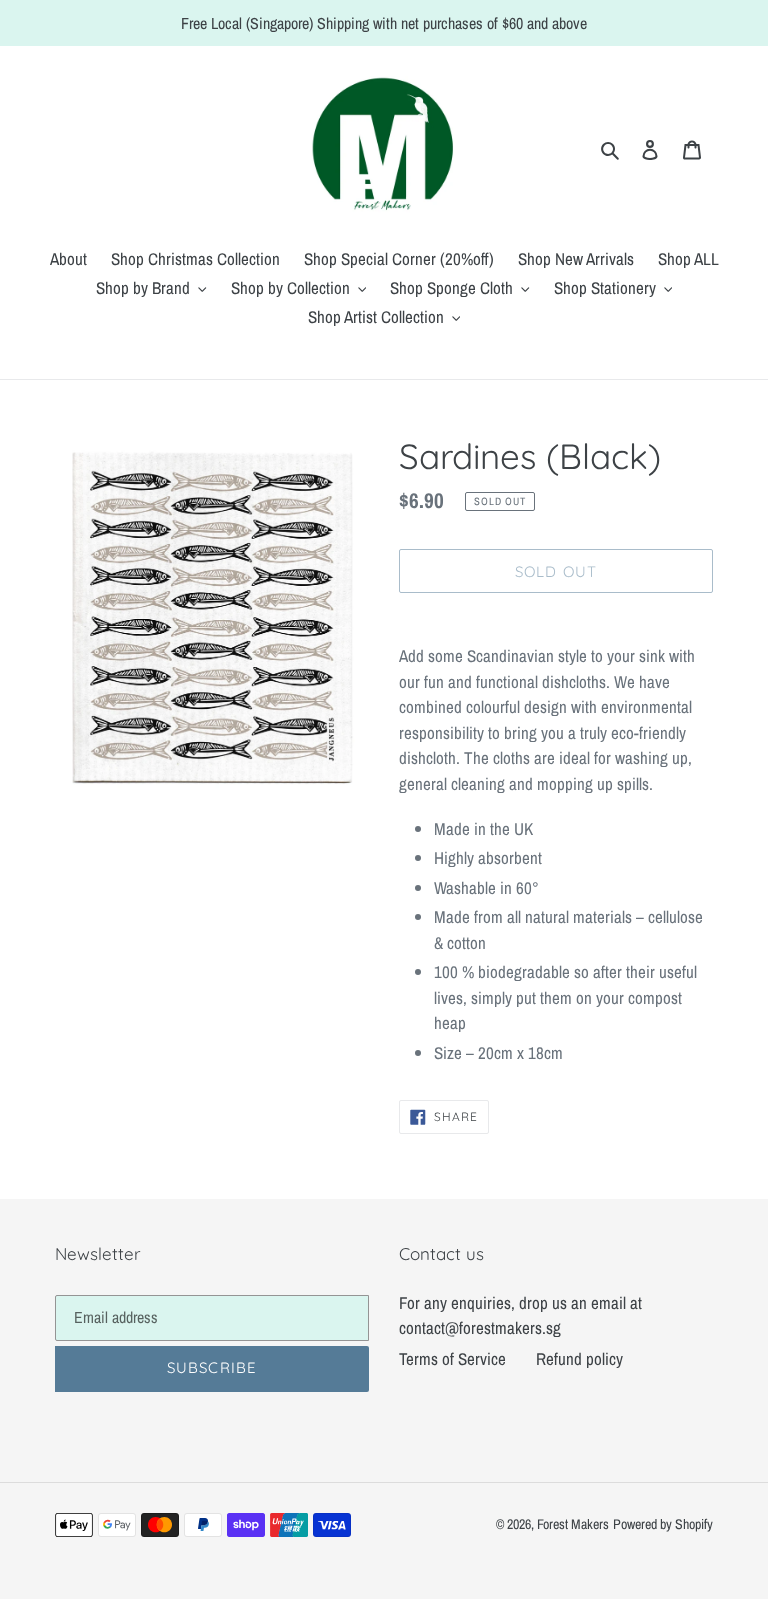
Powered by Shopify (663, 1524)
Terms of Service (452, 1358)
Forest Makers (573, 1524)
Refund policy (579, 1358)
